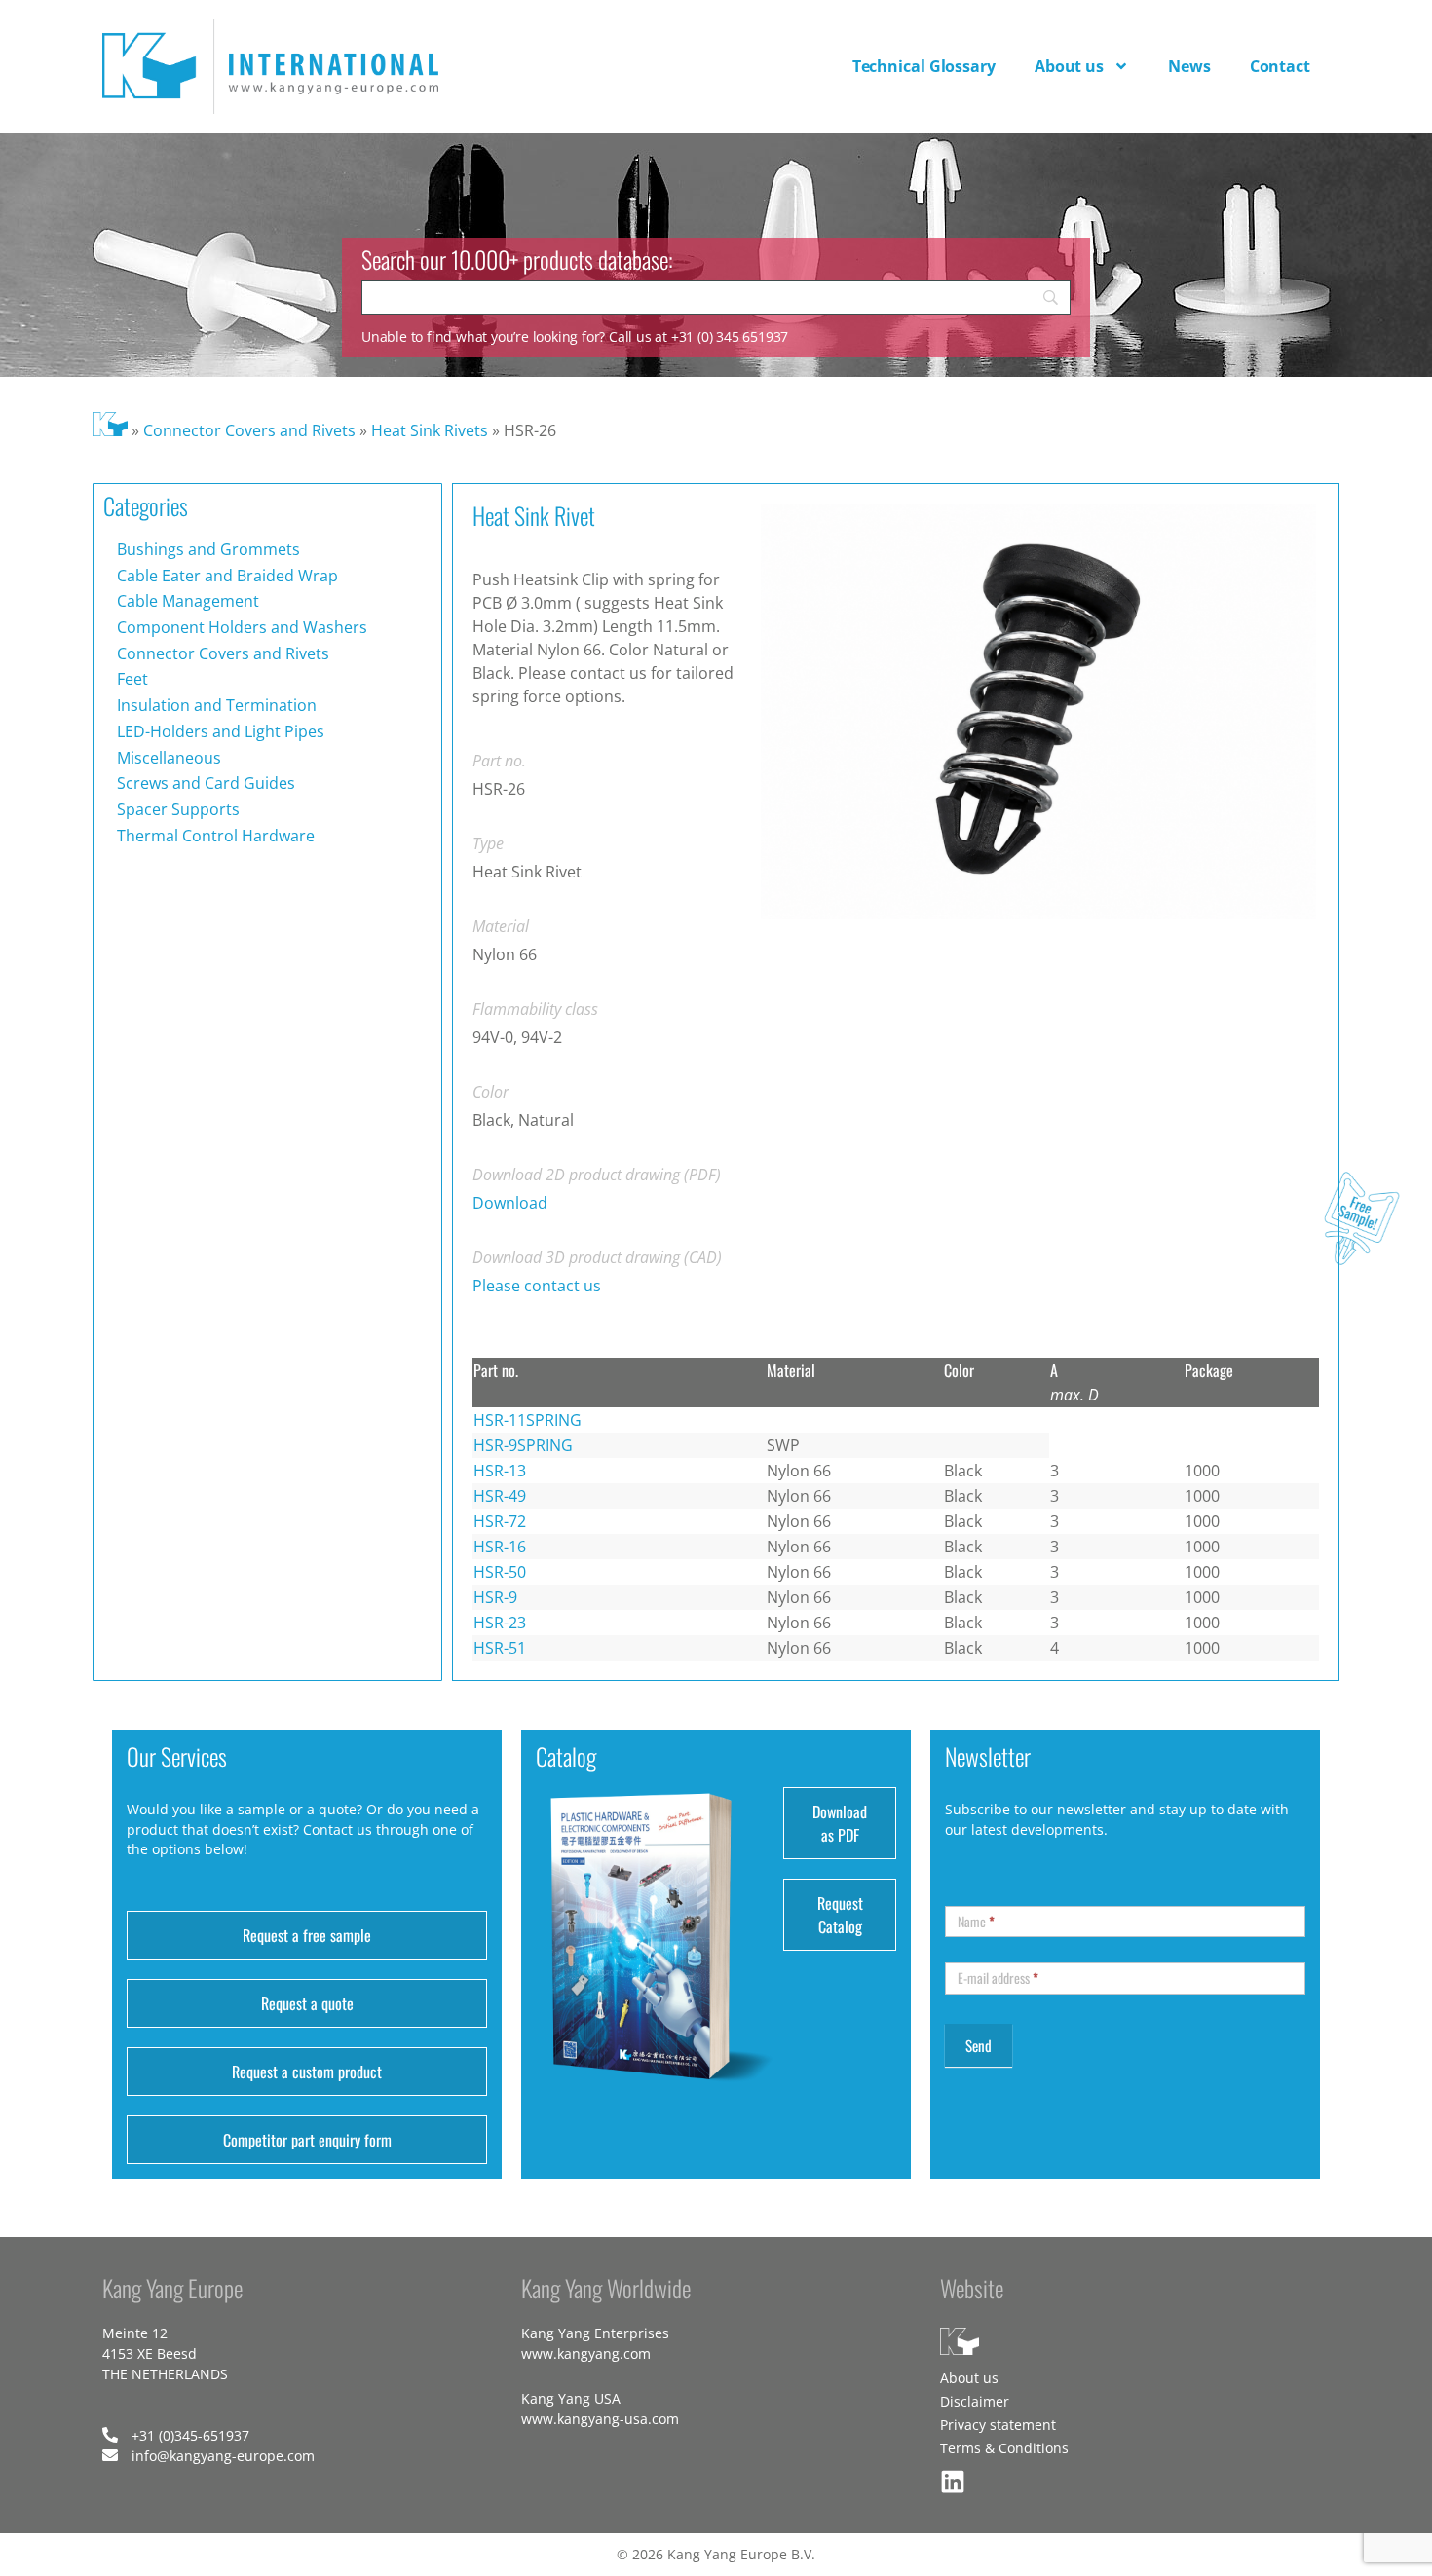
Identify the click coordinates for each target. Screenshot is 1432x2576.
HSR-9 (495, 1597)
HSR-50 (500, 1572)
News (1189, 66)
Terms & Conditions (1004, 2448)
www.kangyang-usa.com (600, 2419)
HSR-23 (500, 1623)
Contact (1280, 66)
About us (1069, 66)
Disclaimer (975, 2401)
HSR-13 (500, 1471)
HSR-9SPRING (523, 1445)
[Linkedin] (953, 2482)
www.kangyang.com (586, 2353)
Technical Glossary (924, 66)
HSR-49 (500, 1496)
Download (510, 1203)
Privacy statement (998, 2425)
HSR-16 (500, 1547)
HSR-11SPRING (528, 1420)
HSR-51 (500, 1648)
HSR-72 (500, 1521)
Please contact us (537, 1286)
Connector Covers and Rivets (249, 430)
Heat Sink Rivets (430, 430)
